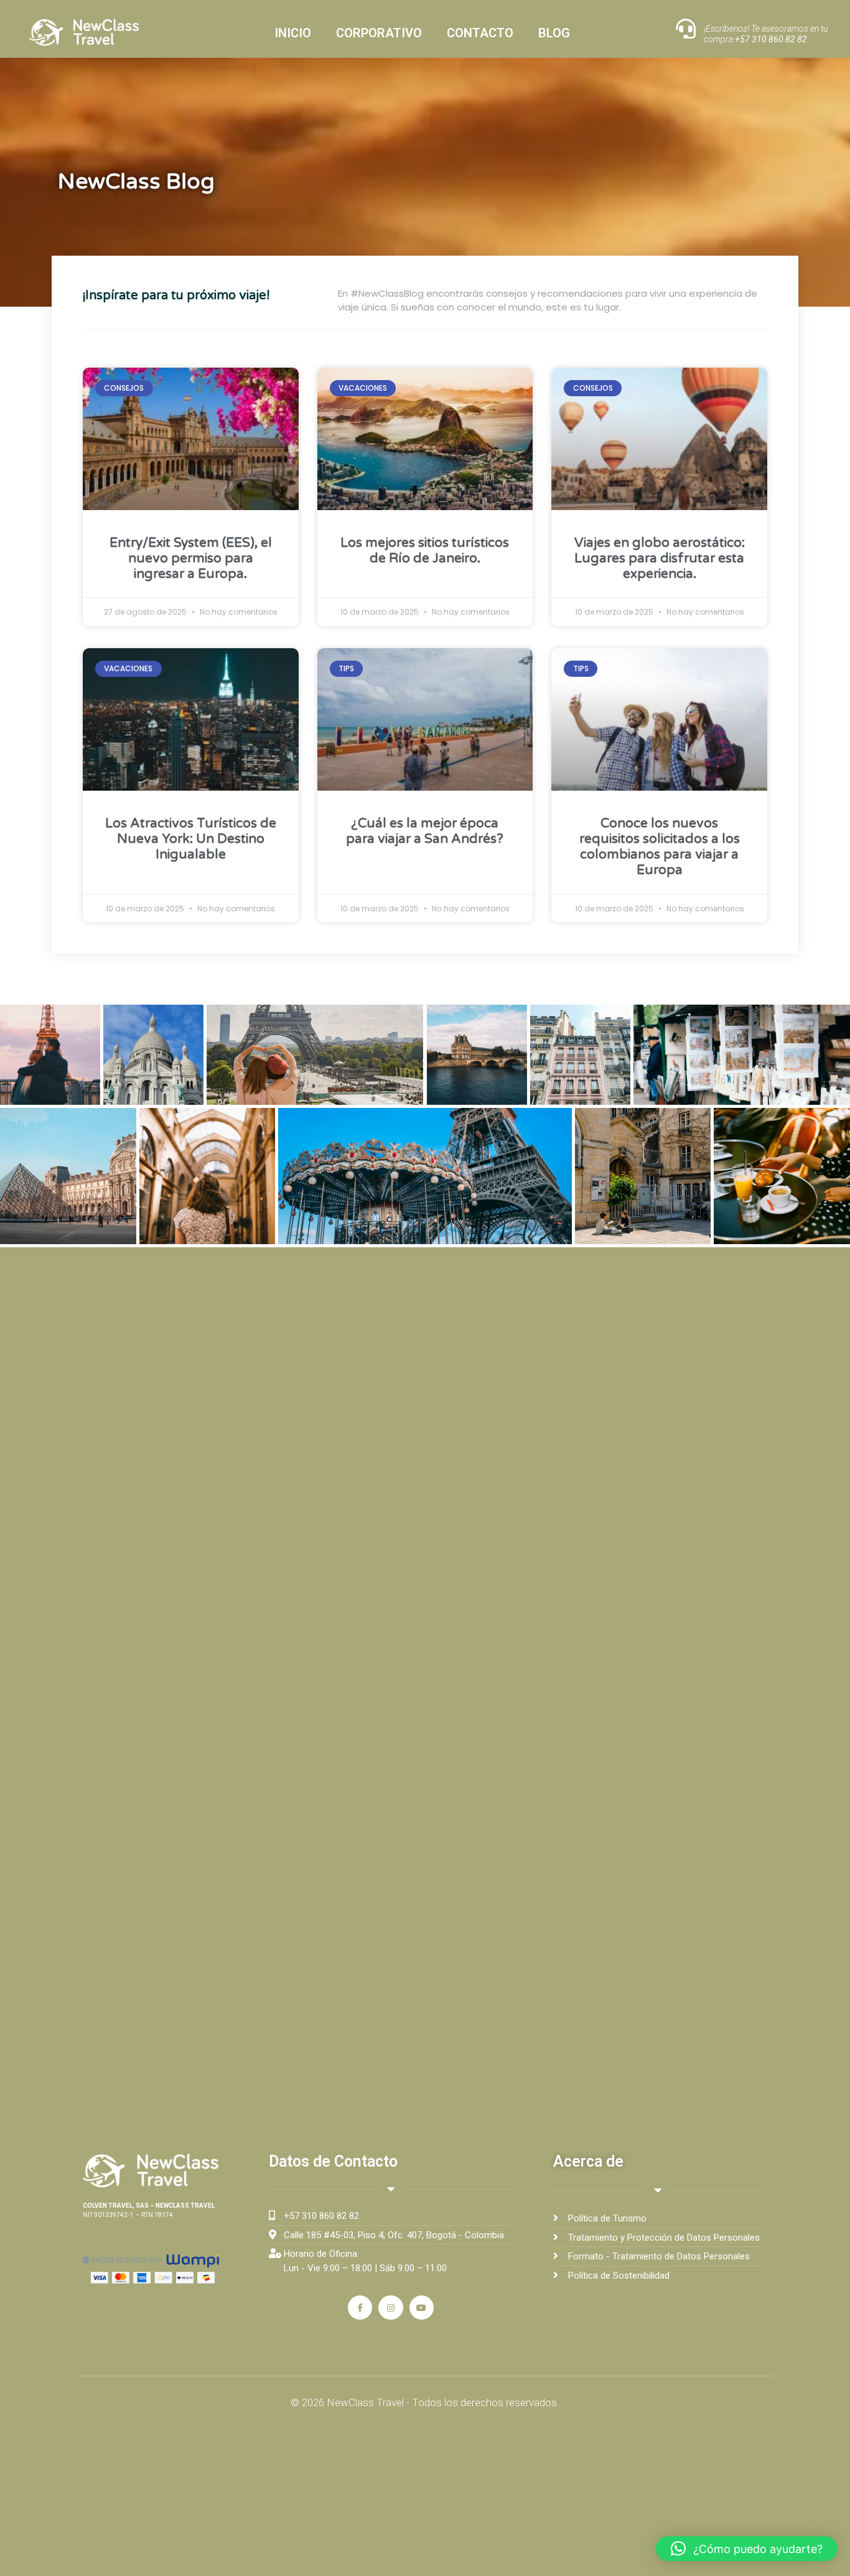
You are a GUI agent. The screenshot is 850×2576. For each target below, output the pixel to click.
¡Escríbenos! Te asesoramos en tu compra (766, 34)
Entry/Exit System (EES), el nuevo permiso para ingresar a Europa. (191, 558)
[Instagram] (390, 2308)
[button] (747, 2549)
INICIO (293, 33)
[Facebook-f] (360, 2308)
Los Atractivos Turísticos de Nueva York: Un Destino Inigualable (191, 839)
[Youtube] (422, 2308)
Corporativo (379, 33)
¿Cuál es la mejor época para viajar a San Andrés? (425, 831)
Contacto (480, 33)
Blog (554, 33)
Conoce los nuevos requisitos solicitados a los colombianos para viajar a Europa (660, 847)
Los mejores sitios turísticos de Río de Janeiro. (425, 551)
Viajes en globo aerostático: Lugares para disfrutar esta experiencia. (660, 558)
